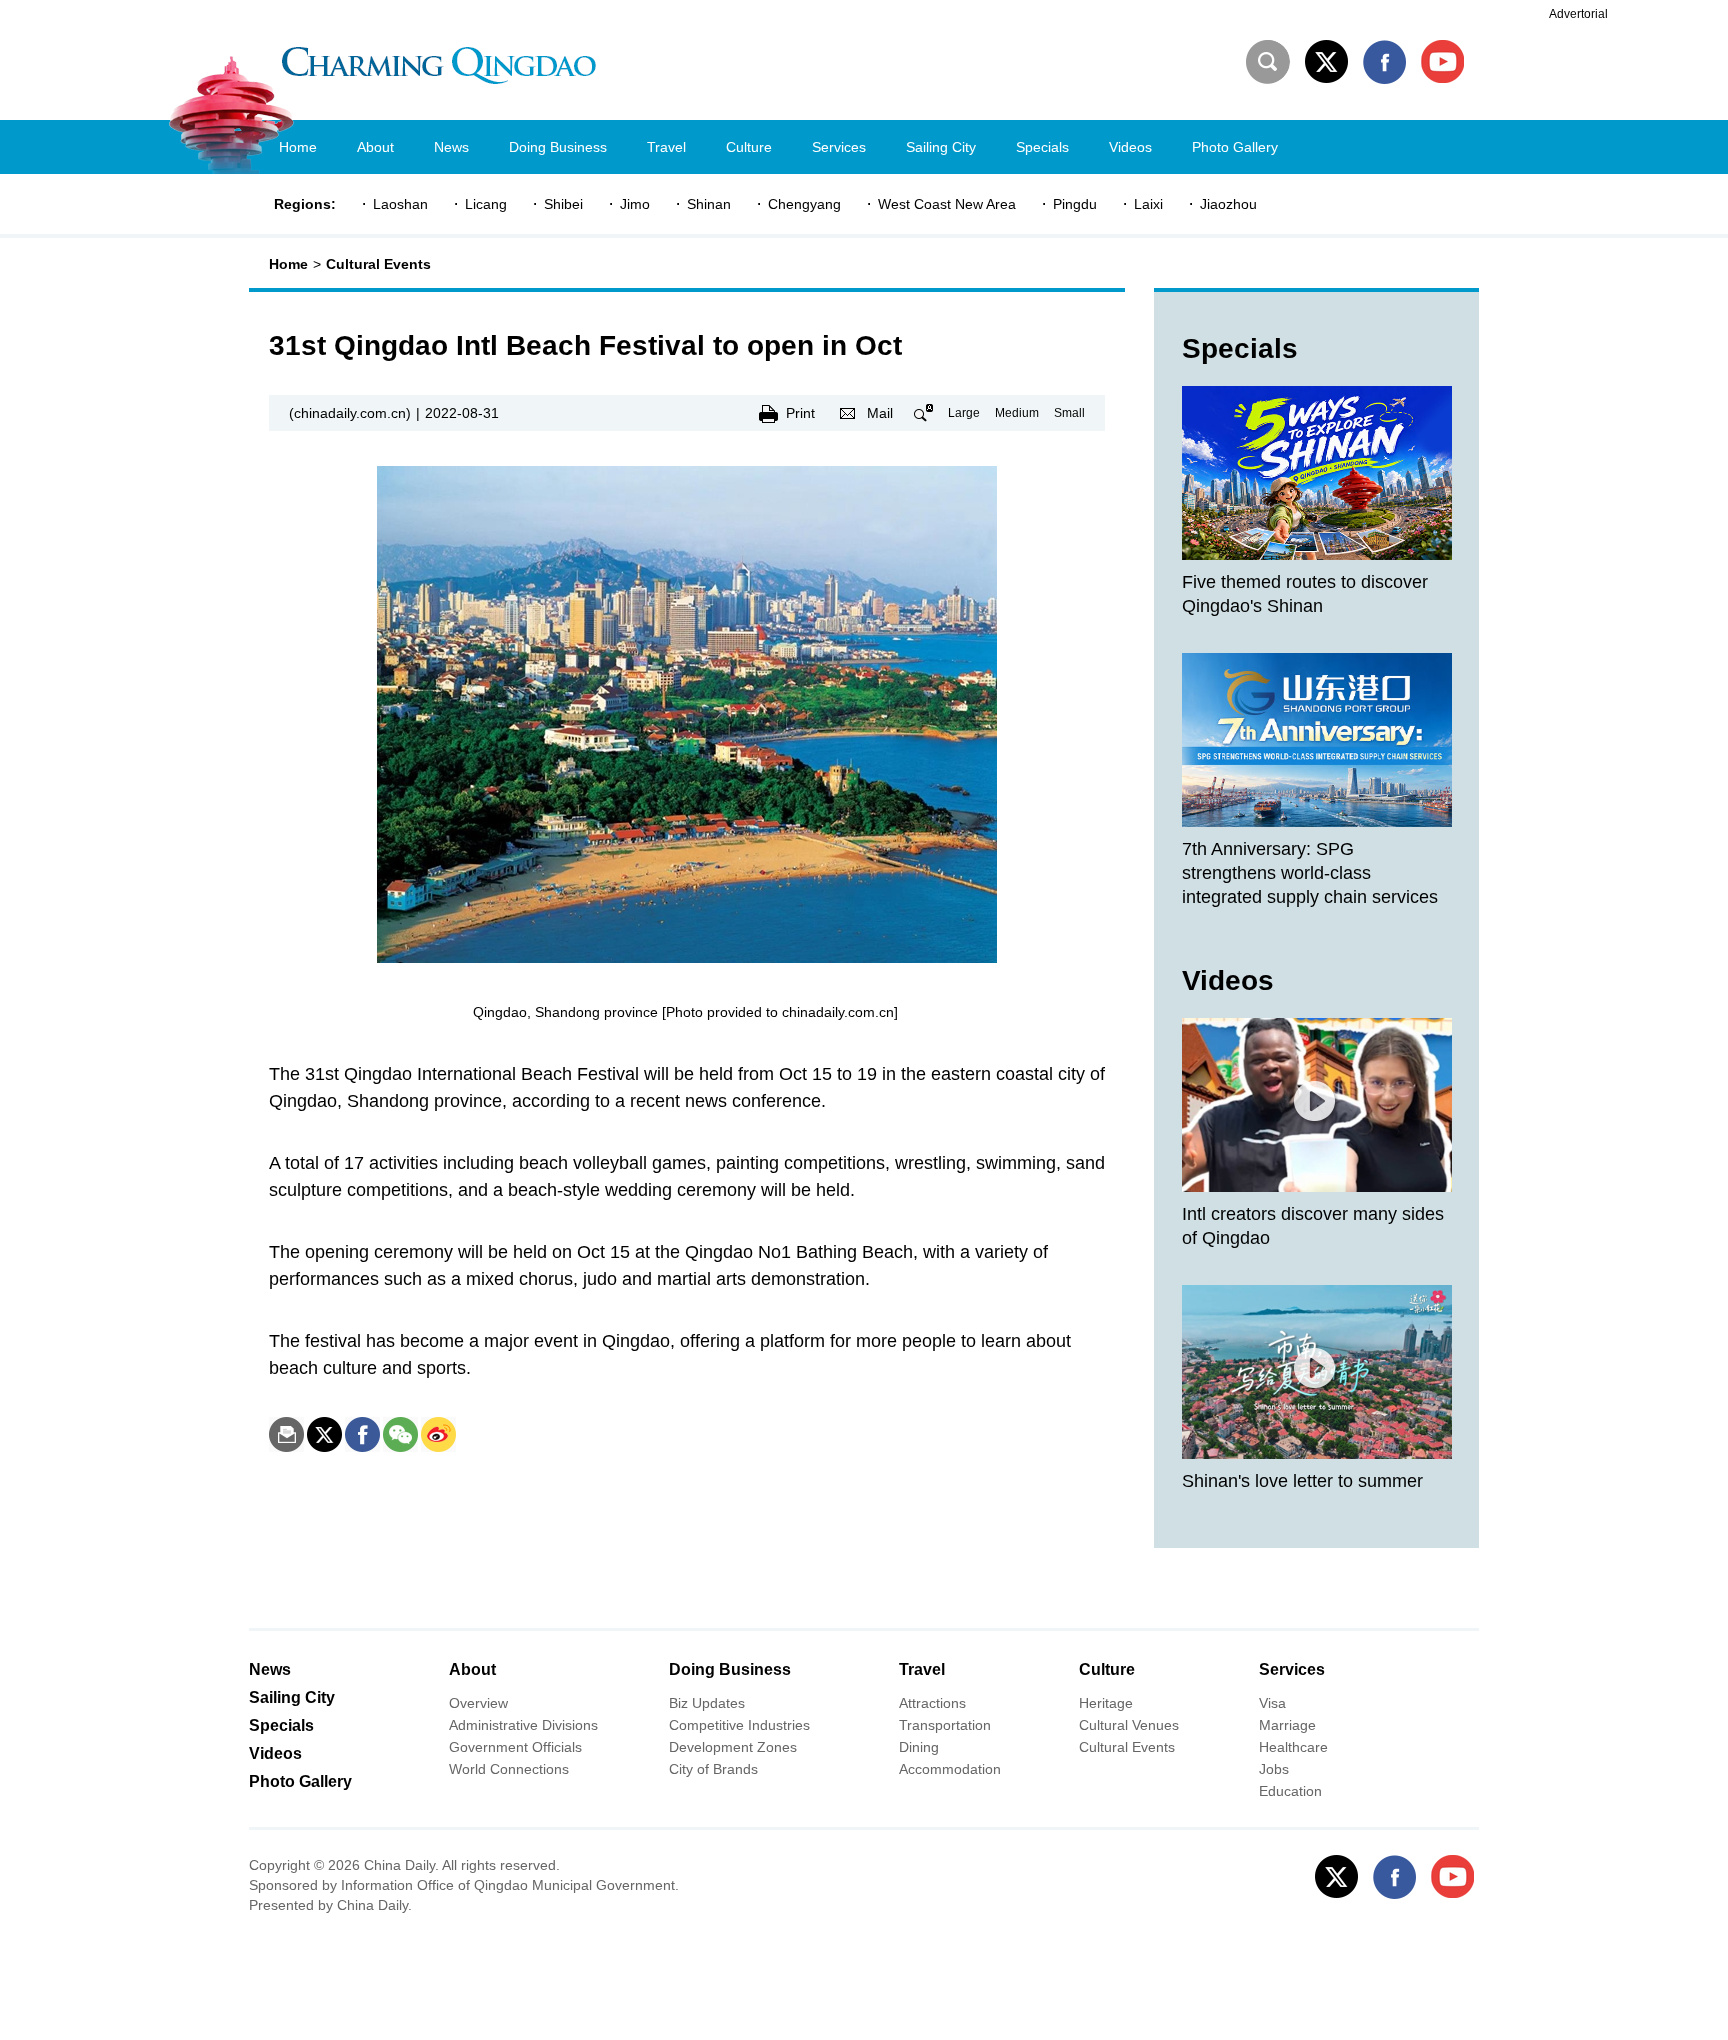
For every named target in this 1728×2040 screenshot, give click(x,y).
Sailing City (292, 1697)
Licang (486, 204)
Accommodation (950, 1769)
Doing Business (730, 1669)
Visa (1272, 1703)
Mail (880, 413)
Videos (1228, 980)
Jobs (1274, 1769)
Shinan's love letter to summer (1302, 1481)
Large (964, 413)
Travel (922, 1669)
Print (800, 413)
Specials (1240, 348)
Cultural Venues (1129, 1725)
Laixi (1148, 204)
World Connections (509, 1769)
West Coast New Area (947, 204)
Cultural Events (378, 264)
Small (1069, 413)
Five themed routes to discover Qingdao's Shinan (1305, 594)
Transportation (945, 1725)
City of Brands (713, 1769)
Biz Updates (707, 1703)
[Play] (1317, 1105)
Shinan (709, 204)
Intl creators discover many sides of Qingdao (1313, 1226)
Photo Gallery (300, 1781)
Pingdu (1075, 204)
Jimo (635, 204)
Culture (1107, 1669)
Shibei (563, 204)
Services (1292, 1669)
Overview (478, 1703)
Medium (1017, 413)
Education (1290, 1791)
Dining (919, 1747)
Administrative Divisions (523, 1725)
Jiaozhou (1228, 204)
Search (1268, 62)
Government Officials (515, 1747)
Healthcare (1293, 1747)
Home (288, 264)
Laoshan (400, 204)
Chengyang (804, 204)
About (472, 1669)
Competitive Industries (739, 1725)
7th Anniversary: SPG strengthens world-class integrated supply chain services (1310, 873)
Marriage (1287, 1725)
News (270, 1669)
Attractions (932, 1703)
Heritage (1106, 1703)
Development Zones (733, 1747)
